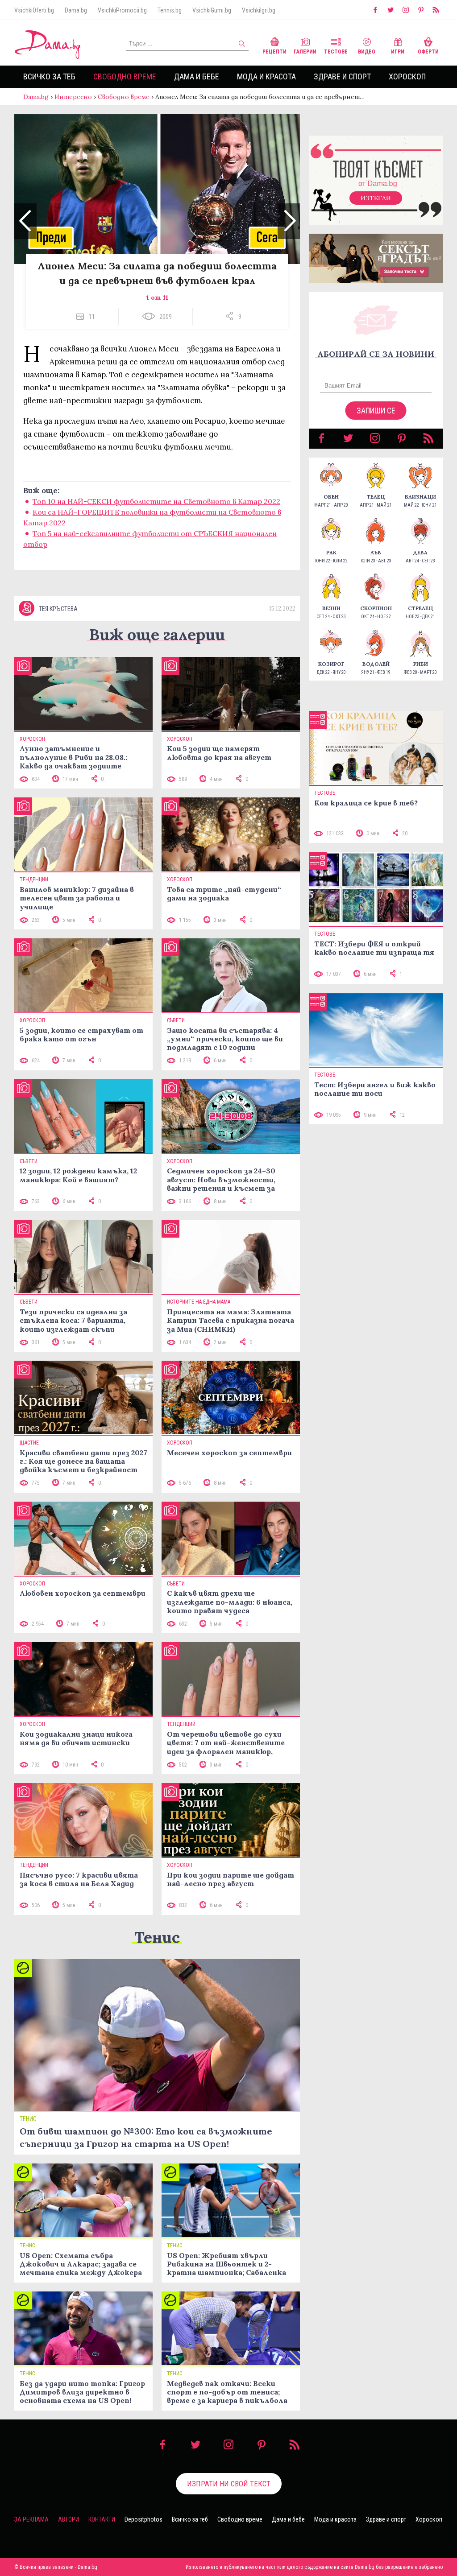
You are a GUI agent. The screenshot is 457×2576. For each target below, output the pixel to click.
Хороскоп (407, 76)
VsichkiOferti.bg (34, 10)
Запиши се (376, 411)
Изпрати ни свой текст (229, 2484)
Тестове (336, 52)
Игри (398, 52)
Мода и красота (266, 76)
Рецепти (274, 52)
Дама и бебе (197, 76)
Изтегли (376, 198)
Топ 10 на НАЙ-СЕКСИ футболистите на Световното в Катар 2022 (156, 501)
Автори (69, 2519)
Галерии (305, 52)
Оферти (428, 52)
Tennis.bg (170, 10)
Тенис (157, 1937)
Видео (367, 52)
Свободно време (125, 76)
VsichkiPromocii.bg (122, 10)
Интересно (73, 97)
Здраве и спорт (342, 76)
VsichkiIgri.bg (259, 10)
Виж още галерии (157, 634)
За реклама (31, 2519)
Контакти (102, 2519)
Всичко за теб (49, 76)
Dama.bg (76, 10)
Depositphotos (143, 2519)
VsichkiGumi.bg (212, 10)
